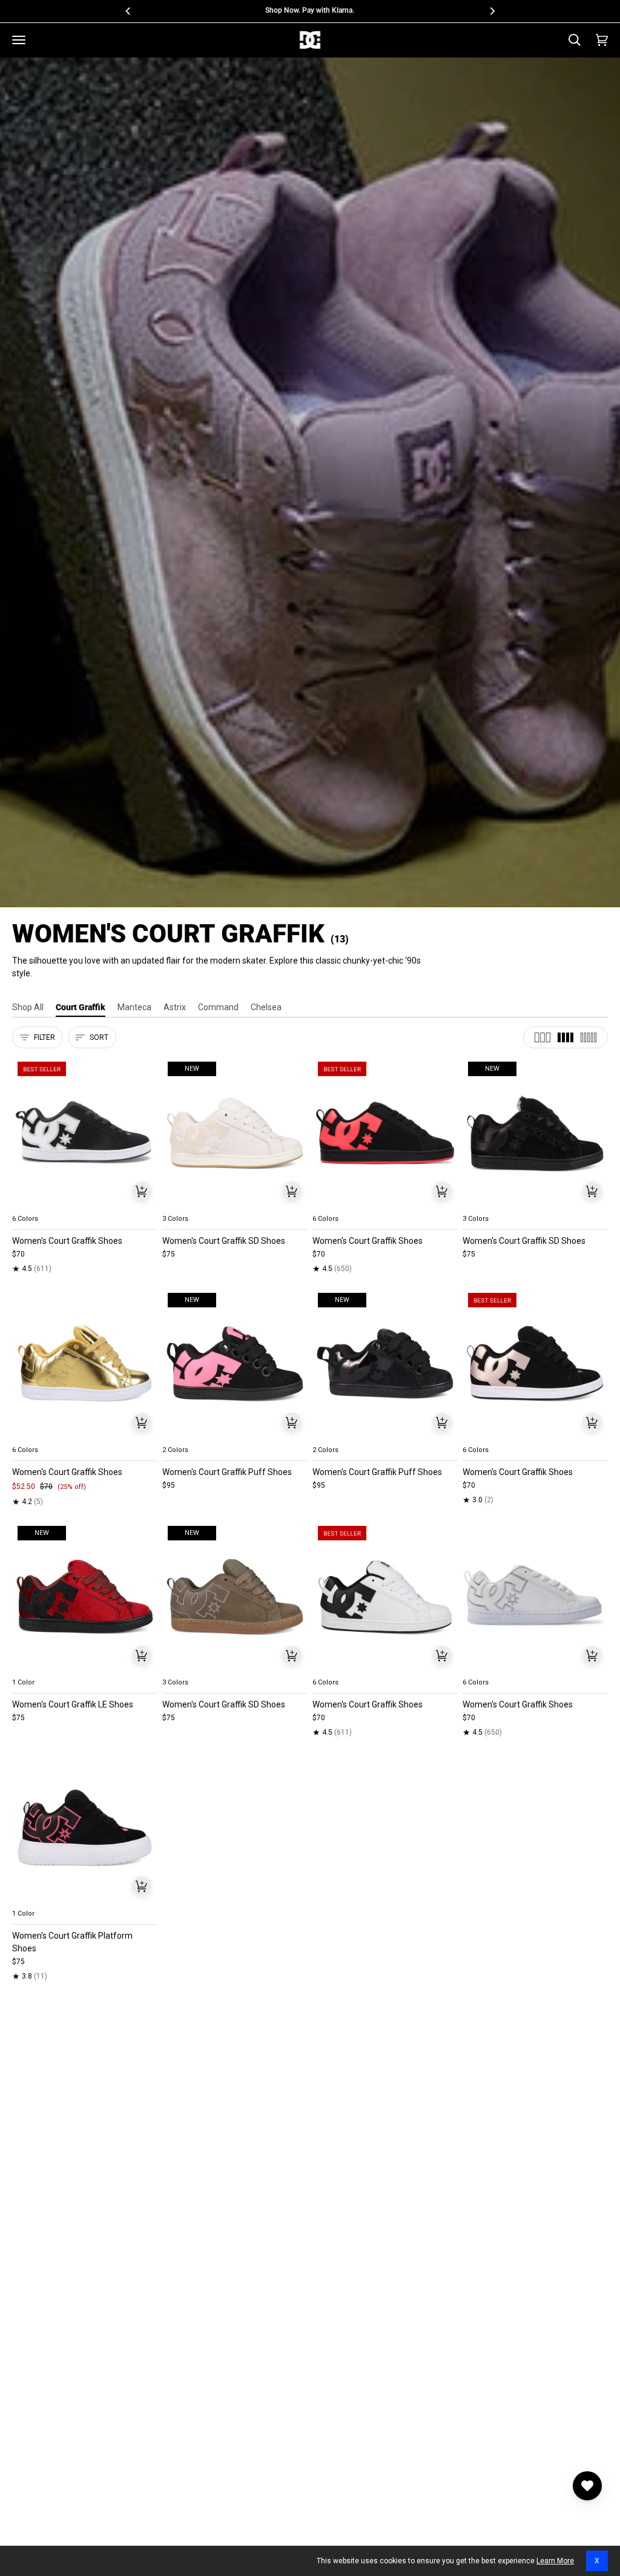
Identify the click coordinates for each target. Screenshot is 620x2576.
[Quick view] (142, 1191)
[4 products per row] (566, 1037)
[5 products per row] (589, 1037)
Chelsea (266, 1007)
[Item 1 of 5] (85, 1133)
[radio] (28, 1204)
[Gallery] (85, 1133)
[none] (85, 1204)
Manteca (134, 1007)
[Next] (492, 11)
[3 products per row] (542, 1037)
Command (218, 1007)
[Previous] (128, 11)
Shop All (28, 1007)
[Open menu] (19, 40)
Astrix (175, 1007)
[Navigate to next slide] (147, 1204)
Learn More (555, 2561)
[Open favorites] (587, 2486)
